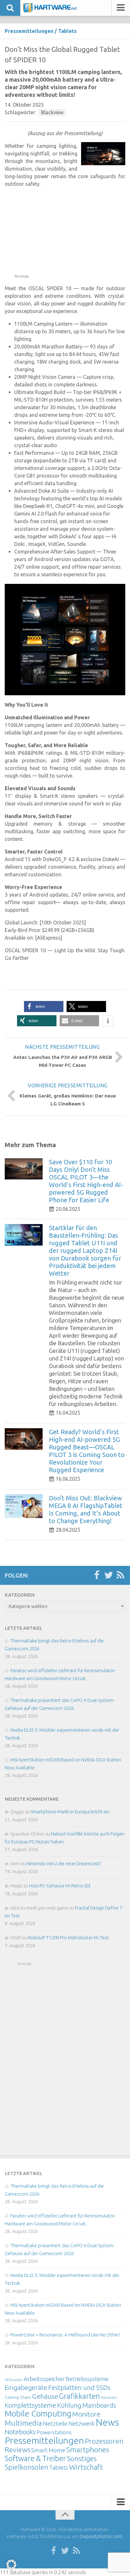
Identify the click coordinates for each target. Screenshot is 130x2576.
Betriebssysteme (87, 2379)
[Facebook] (97, 1575)
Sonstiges (82, 2458)
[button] (44, 1007)
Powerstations (54, 2432)
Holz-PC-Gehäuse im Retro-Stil (60, 1886)
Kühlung (69, 2405)
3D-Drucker (14, 2380)
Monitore (86, 2414)
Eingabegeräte (26, 2388)
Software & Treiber (35, 2458)
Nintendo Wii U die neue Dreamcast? (64, 1863)
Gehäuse (45, 2396)
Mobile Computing (38, 2413)
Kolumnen (109, 2398)
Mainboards (99, 2405)
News (107, 2422)
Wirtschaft (86, 2467)
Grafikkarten (80, 2396)
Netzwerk (82, 2423)
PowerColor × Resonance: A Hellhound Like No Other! (65, 2335)
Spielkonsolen (27, 2467)
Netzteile (55, 2423)
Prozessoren (104, 2441)
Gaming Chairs (18, 2397)
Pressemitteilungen (29, 31)
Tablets (67, 31)
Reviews (18, 2450)
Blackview (52, 112)
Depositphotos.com (101, 2536)
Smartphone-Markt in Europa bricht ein (70, 1812)
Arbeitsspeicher (44, 2379)
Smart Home (48, 2450)
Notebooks (20, 2432)
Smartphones (88, 2450)
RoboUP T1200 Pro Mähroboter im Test (68, 1938)
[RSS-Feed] (121, 1575)
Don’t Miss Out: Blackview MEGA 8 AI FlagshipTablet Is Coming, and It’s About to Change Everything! (86, 1509)
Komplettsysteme (30, 2405)
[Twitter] (109, 1575)
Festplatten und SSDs (79, 2387)
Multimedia (23, 2423)
